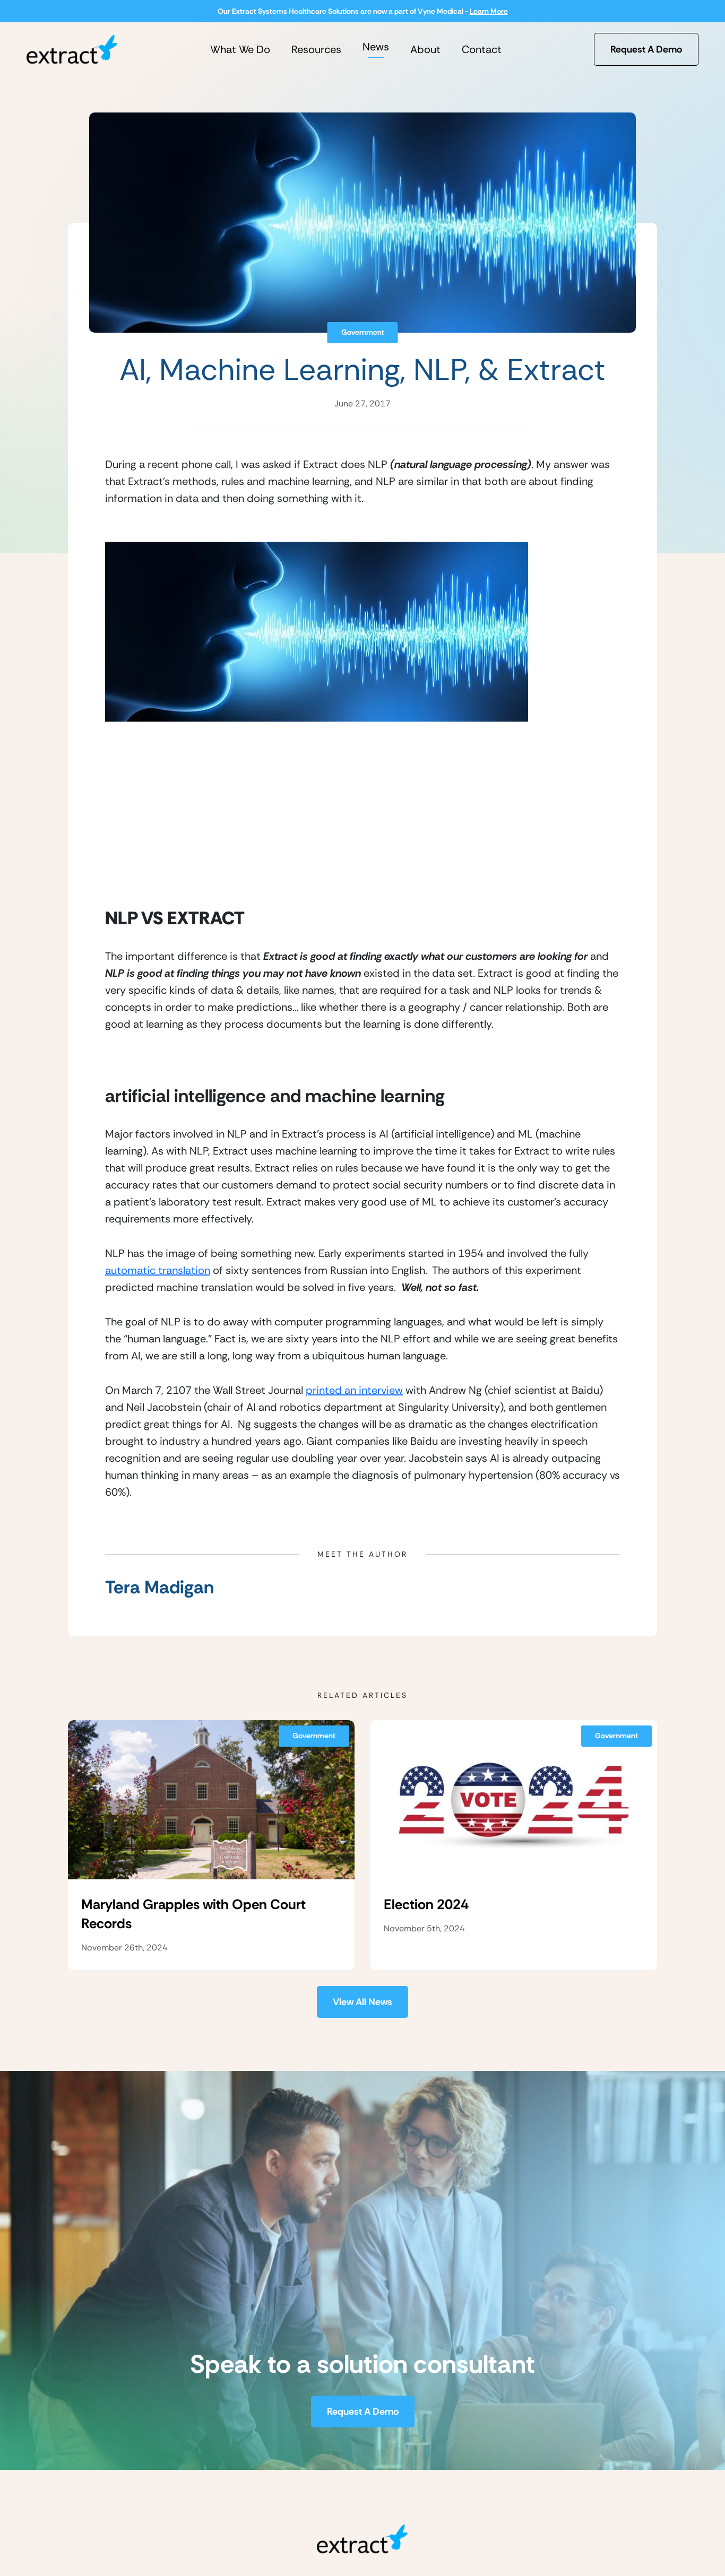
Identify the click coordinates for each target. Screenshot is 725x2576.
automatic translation (158, 1270)
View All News (362, 2002)
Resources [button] (316, 49)
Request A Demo (646, 49)
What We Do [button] (240, 49)
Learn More (489, 11)
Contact (482, 49)
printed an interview (354, 1390)
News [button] (376, 47)
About (425, 49)
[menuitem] (240, 49)
